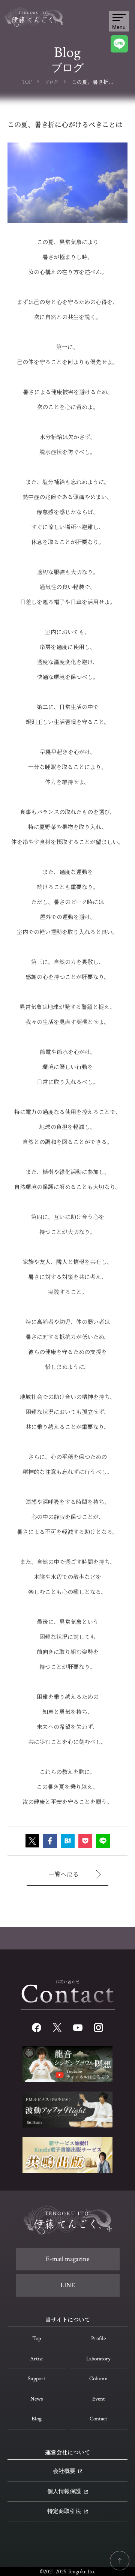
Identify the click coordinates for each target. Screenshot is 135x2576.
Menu (119, 27)
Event (99, 2399)
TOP (27, 82)
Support (37, 2379)
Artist (37, 2359)
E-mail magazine (68, 2259)
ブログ (51, 82)
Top (37, 2338)
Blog (37, 2419)
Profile (98, 2338)
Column (98, 2379)
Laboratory (98, 2359)
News (37, 2399)
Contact (98, 2419)
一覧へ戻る (64, 1874)
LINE (68, 2285)
